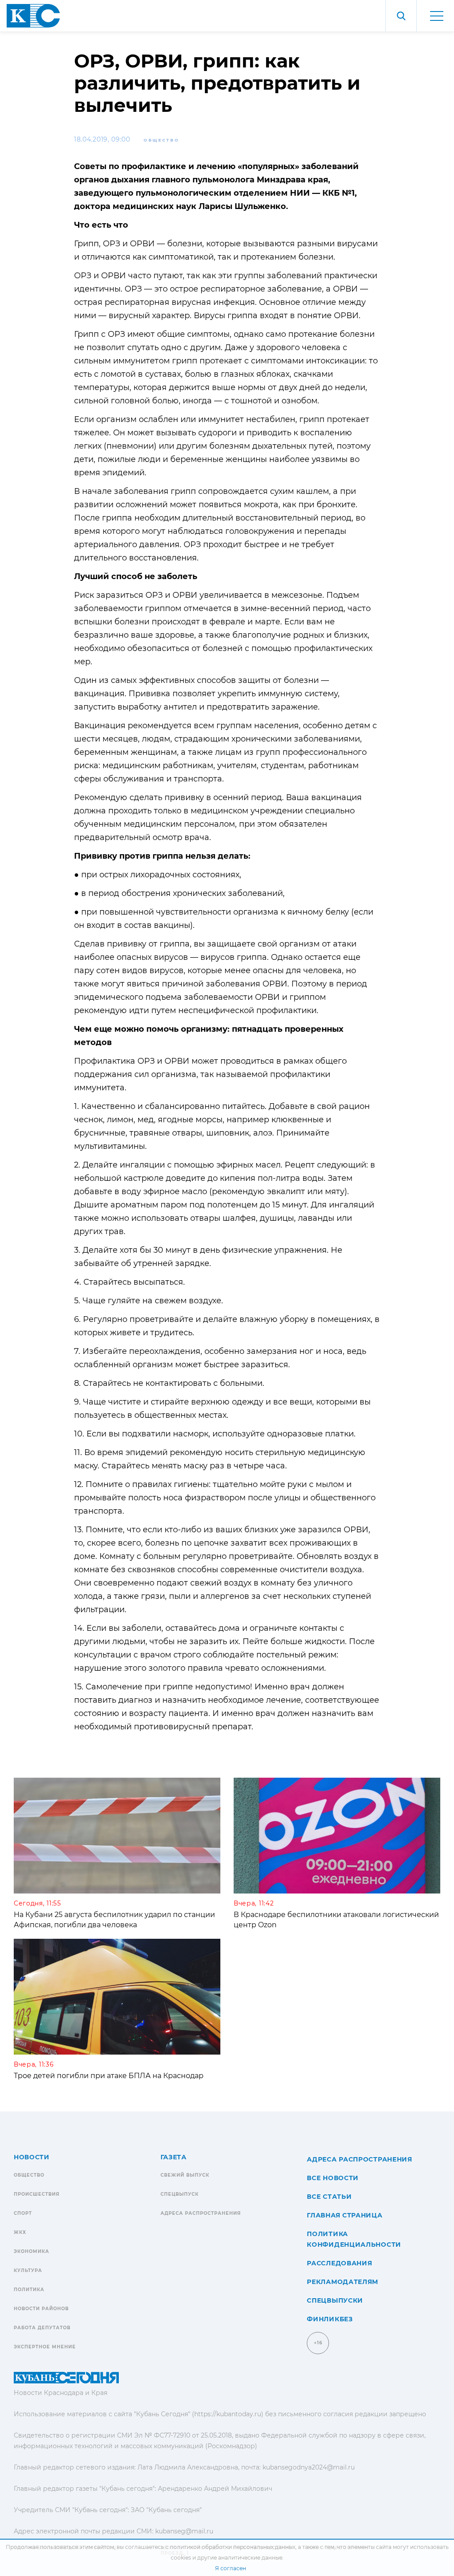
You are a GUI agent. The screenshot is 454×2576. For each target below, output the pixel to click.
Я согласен (231, 2568)
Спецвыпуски (335, 2300)
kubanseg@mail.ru (184, 2531)
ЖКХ (20, 2232)
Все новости (333, 2178)
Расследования (339, 2263)
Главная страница (344, 2215)
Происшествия (37, 2194)
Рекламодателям (342, 2282)
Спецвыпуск (180, 2194)
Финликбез (330, 2319)
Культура (28, 2270)
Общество (162, 140)
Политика (29, 2290)
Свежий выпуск (185, 2175)
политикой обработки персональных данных (233, 2547)
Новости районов (41, 2309)
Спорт (23, 2213)
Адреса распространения (201, 2213)
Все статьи (329, 2197)
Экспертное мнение (45, 2347)
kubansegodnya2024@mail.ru (309, 2467)
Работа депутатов (42, 2328)
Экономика (31, 2251)
